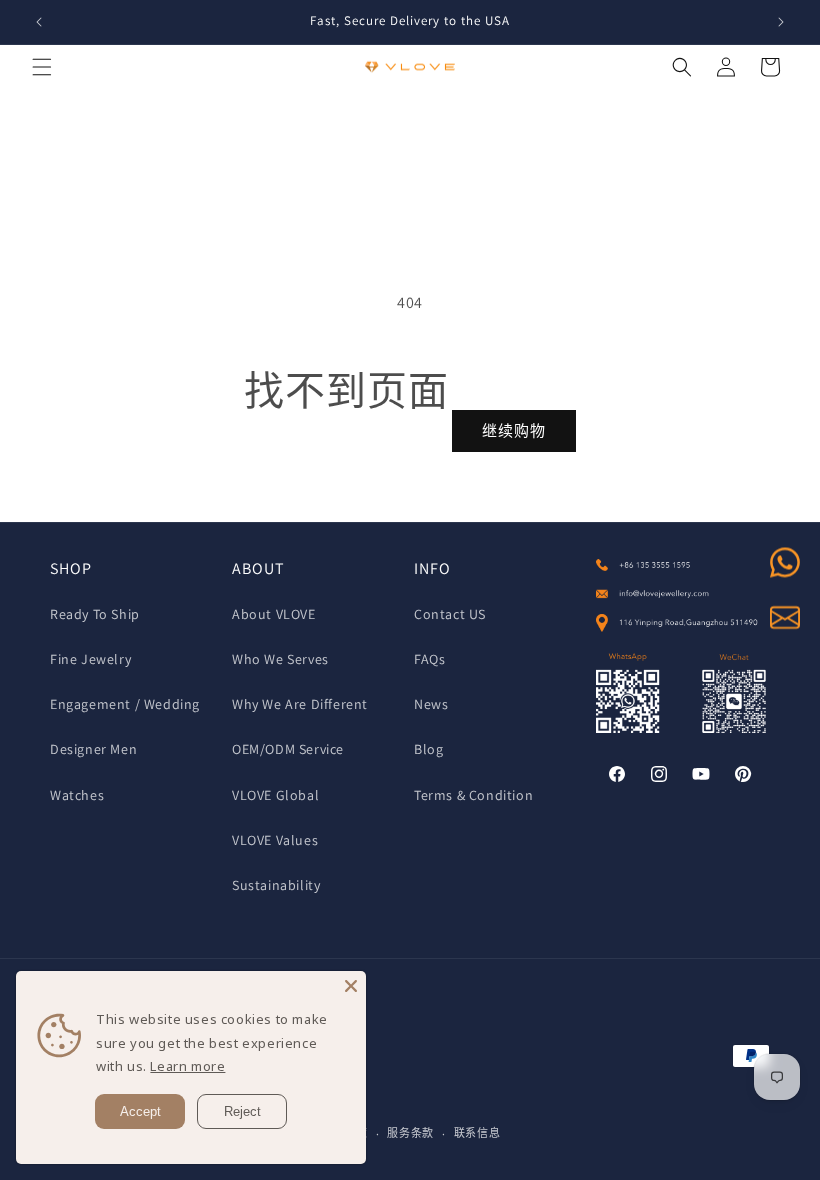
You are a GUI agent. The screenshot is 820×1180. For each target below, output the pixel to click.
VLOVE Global (275, 795)
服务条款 (410, 1133)
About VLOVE (274, 614)
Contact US (450, 614)
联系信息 (477, 1133)
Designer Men (93, 749)
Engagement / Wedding (125, 704)
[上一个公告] (39, 22)
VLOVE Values (275, 840)
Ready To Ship (95, 614)
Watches (77, 795)
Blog (428, 749)
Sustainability (276, 885)
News (431, 704)
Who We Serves (280, 659)
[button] (42, 67)
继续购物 (514, 430)
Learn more (187, 1066)
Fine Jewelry (90, 659)
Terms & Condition (473, 795)
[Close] (351, 986)
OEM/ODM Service (288, 749)
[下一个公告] (781, 22)
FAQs (429, 659)
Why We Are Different (300, 704)
